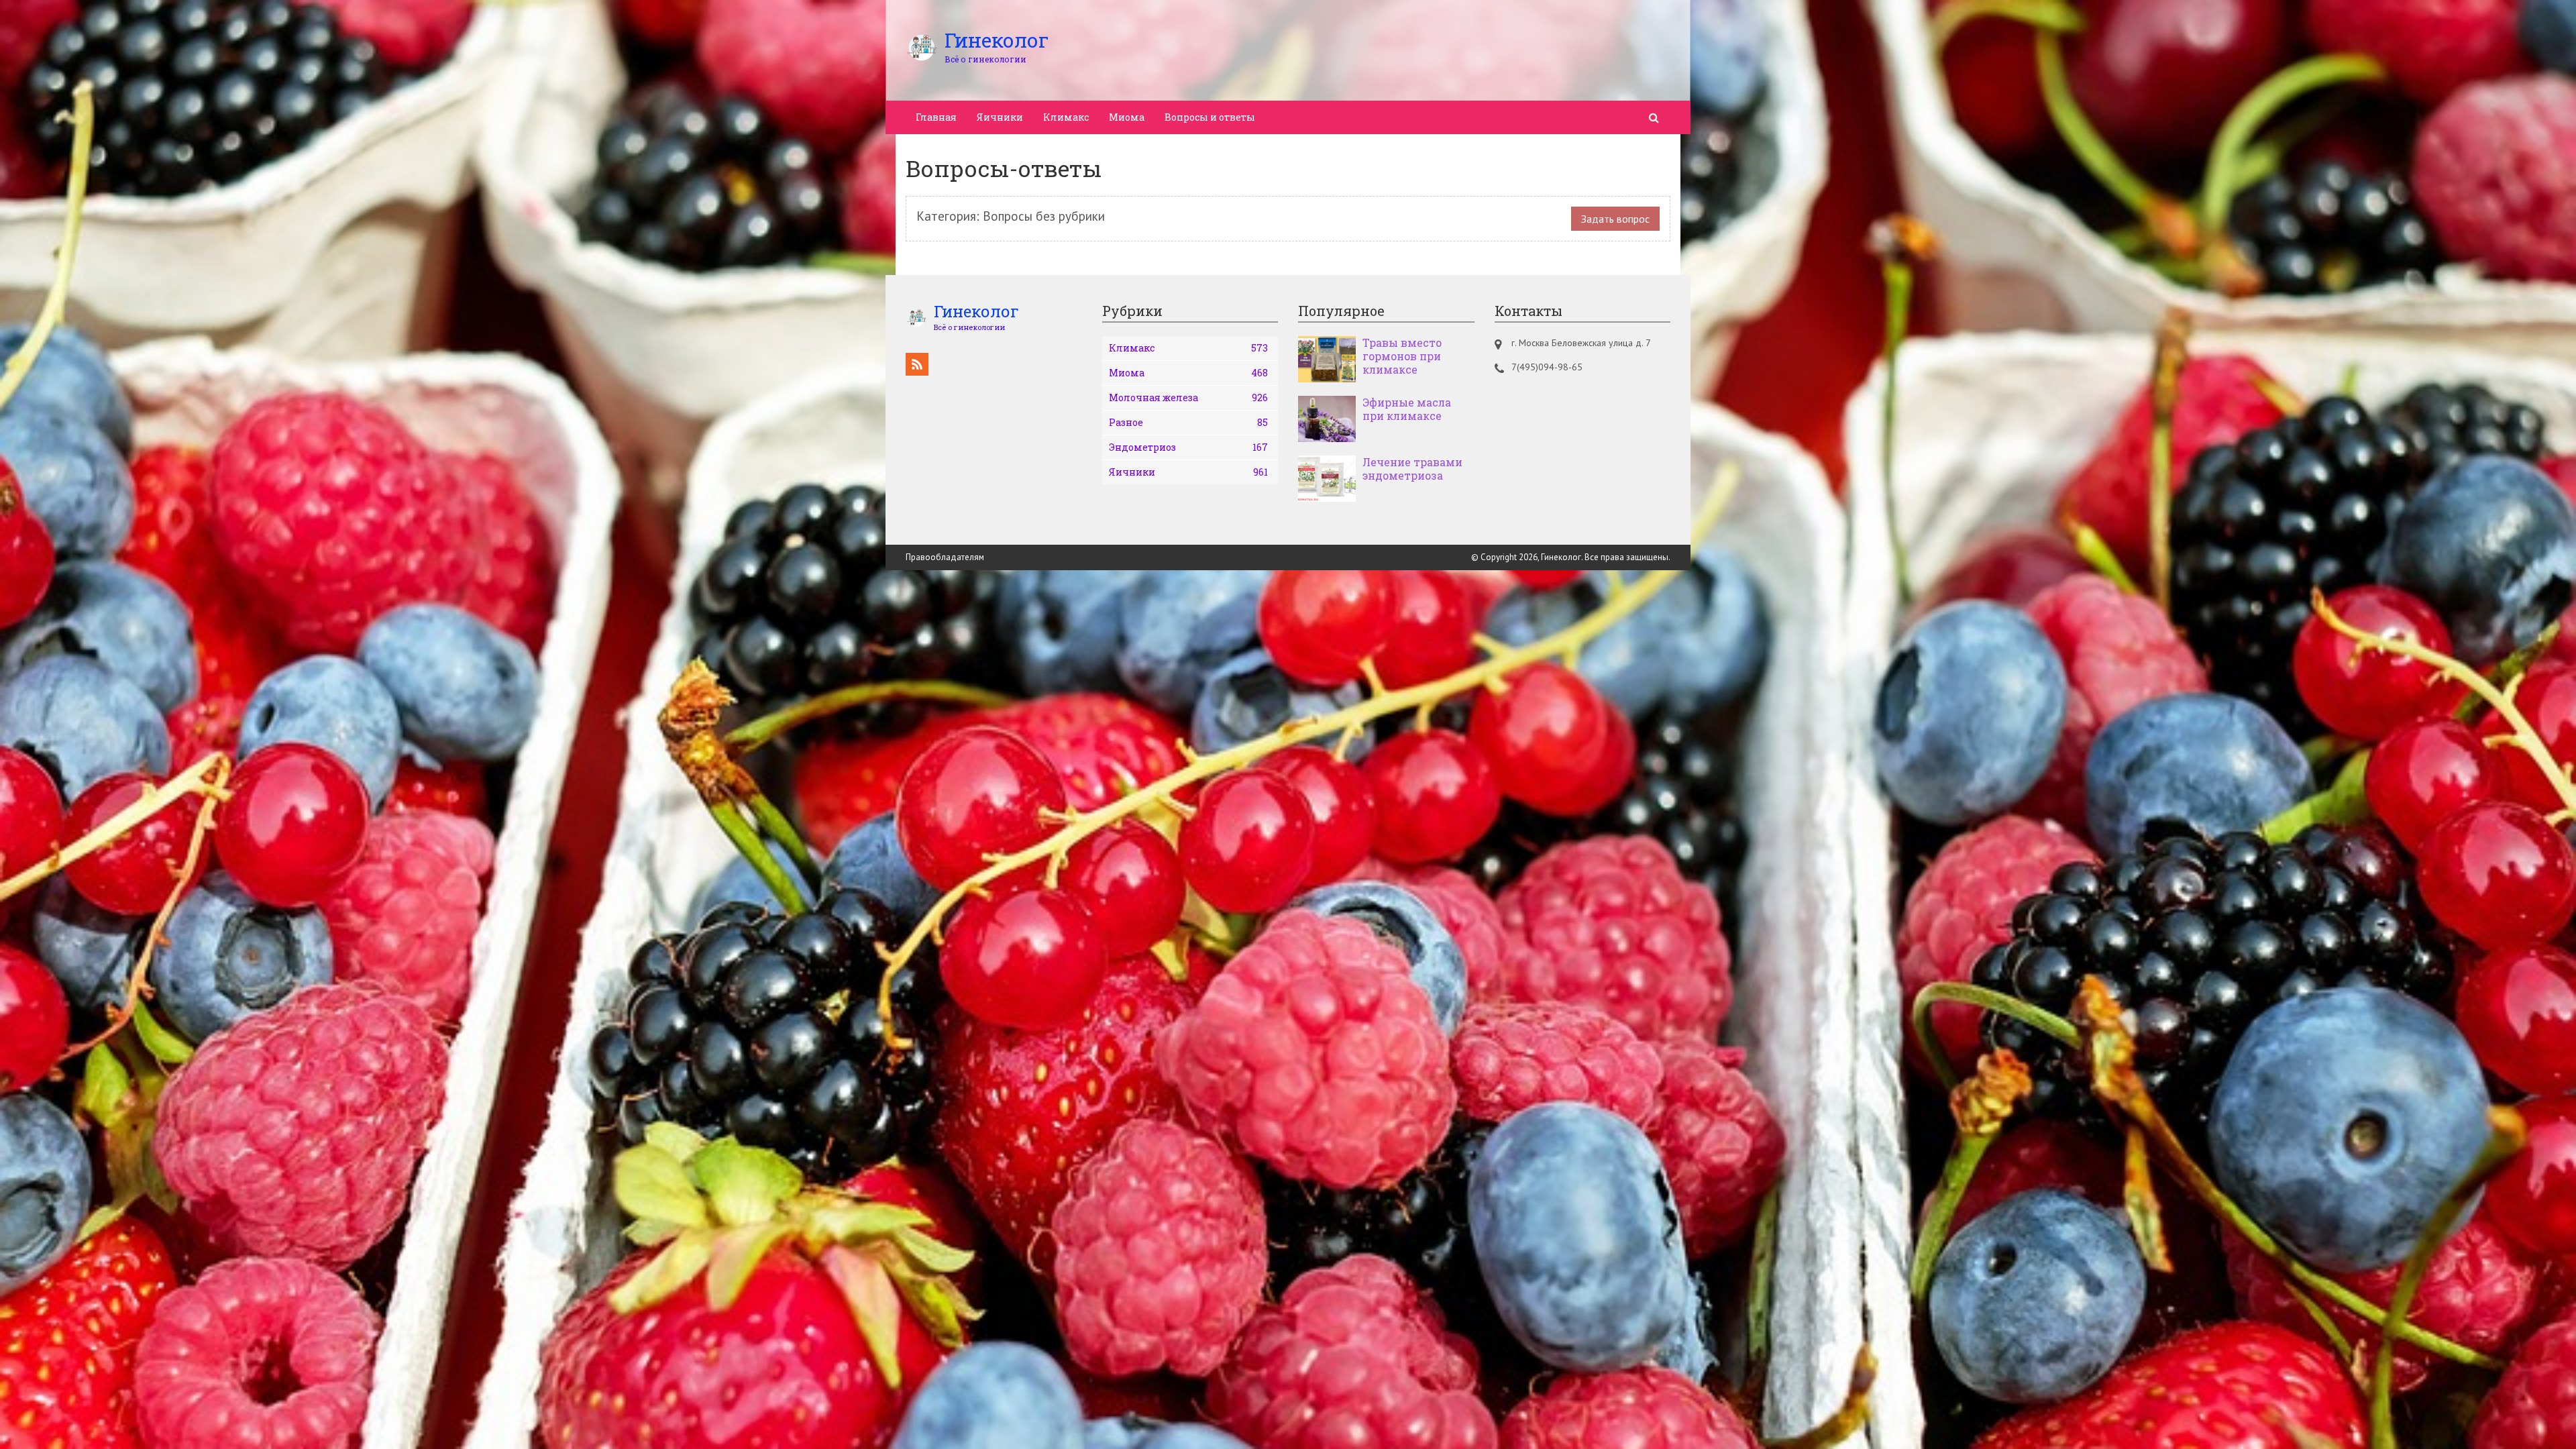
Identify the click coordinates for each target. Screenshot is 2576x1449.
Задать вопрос (1615, 219)
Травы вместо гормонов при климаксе (1402, 356)
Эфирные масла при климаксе (1407, 409)
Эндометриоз (1189, 447)
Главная (936, 117)
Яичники (1000, 117)
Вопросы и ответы (1210, 117)
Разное (1189, 422)
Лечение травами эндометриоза (1412, 469)
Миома (1127, 117)
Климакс (1066, 117)
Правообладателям (945, 557)
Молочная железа (1189, 397)
